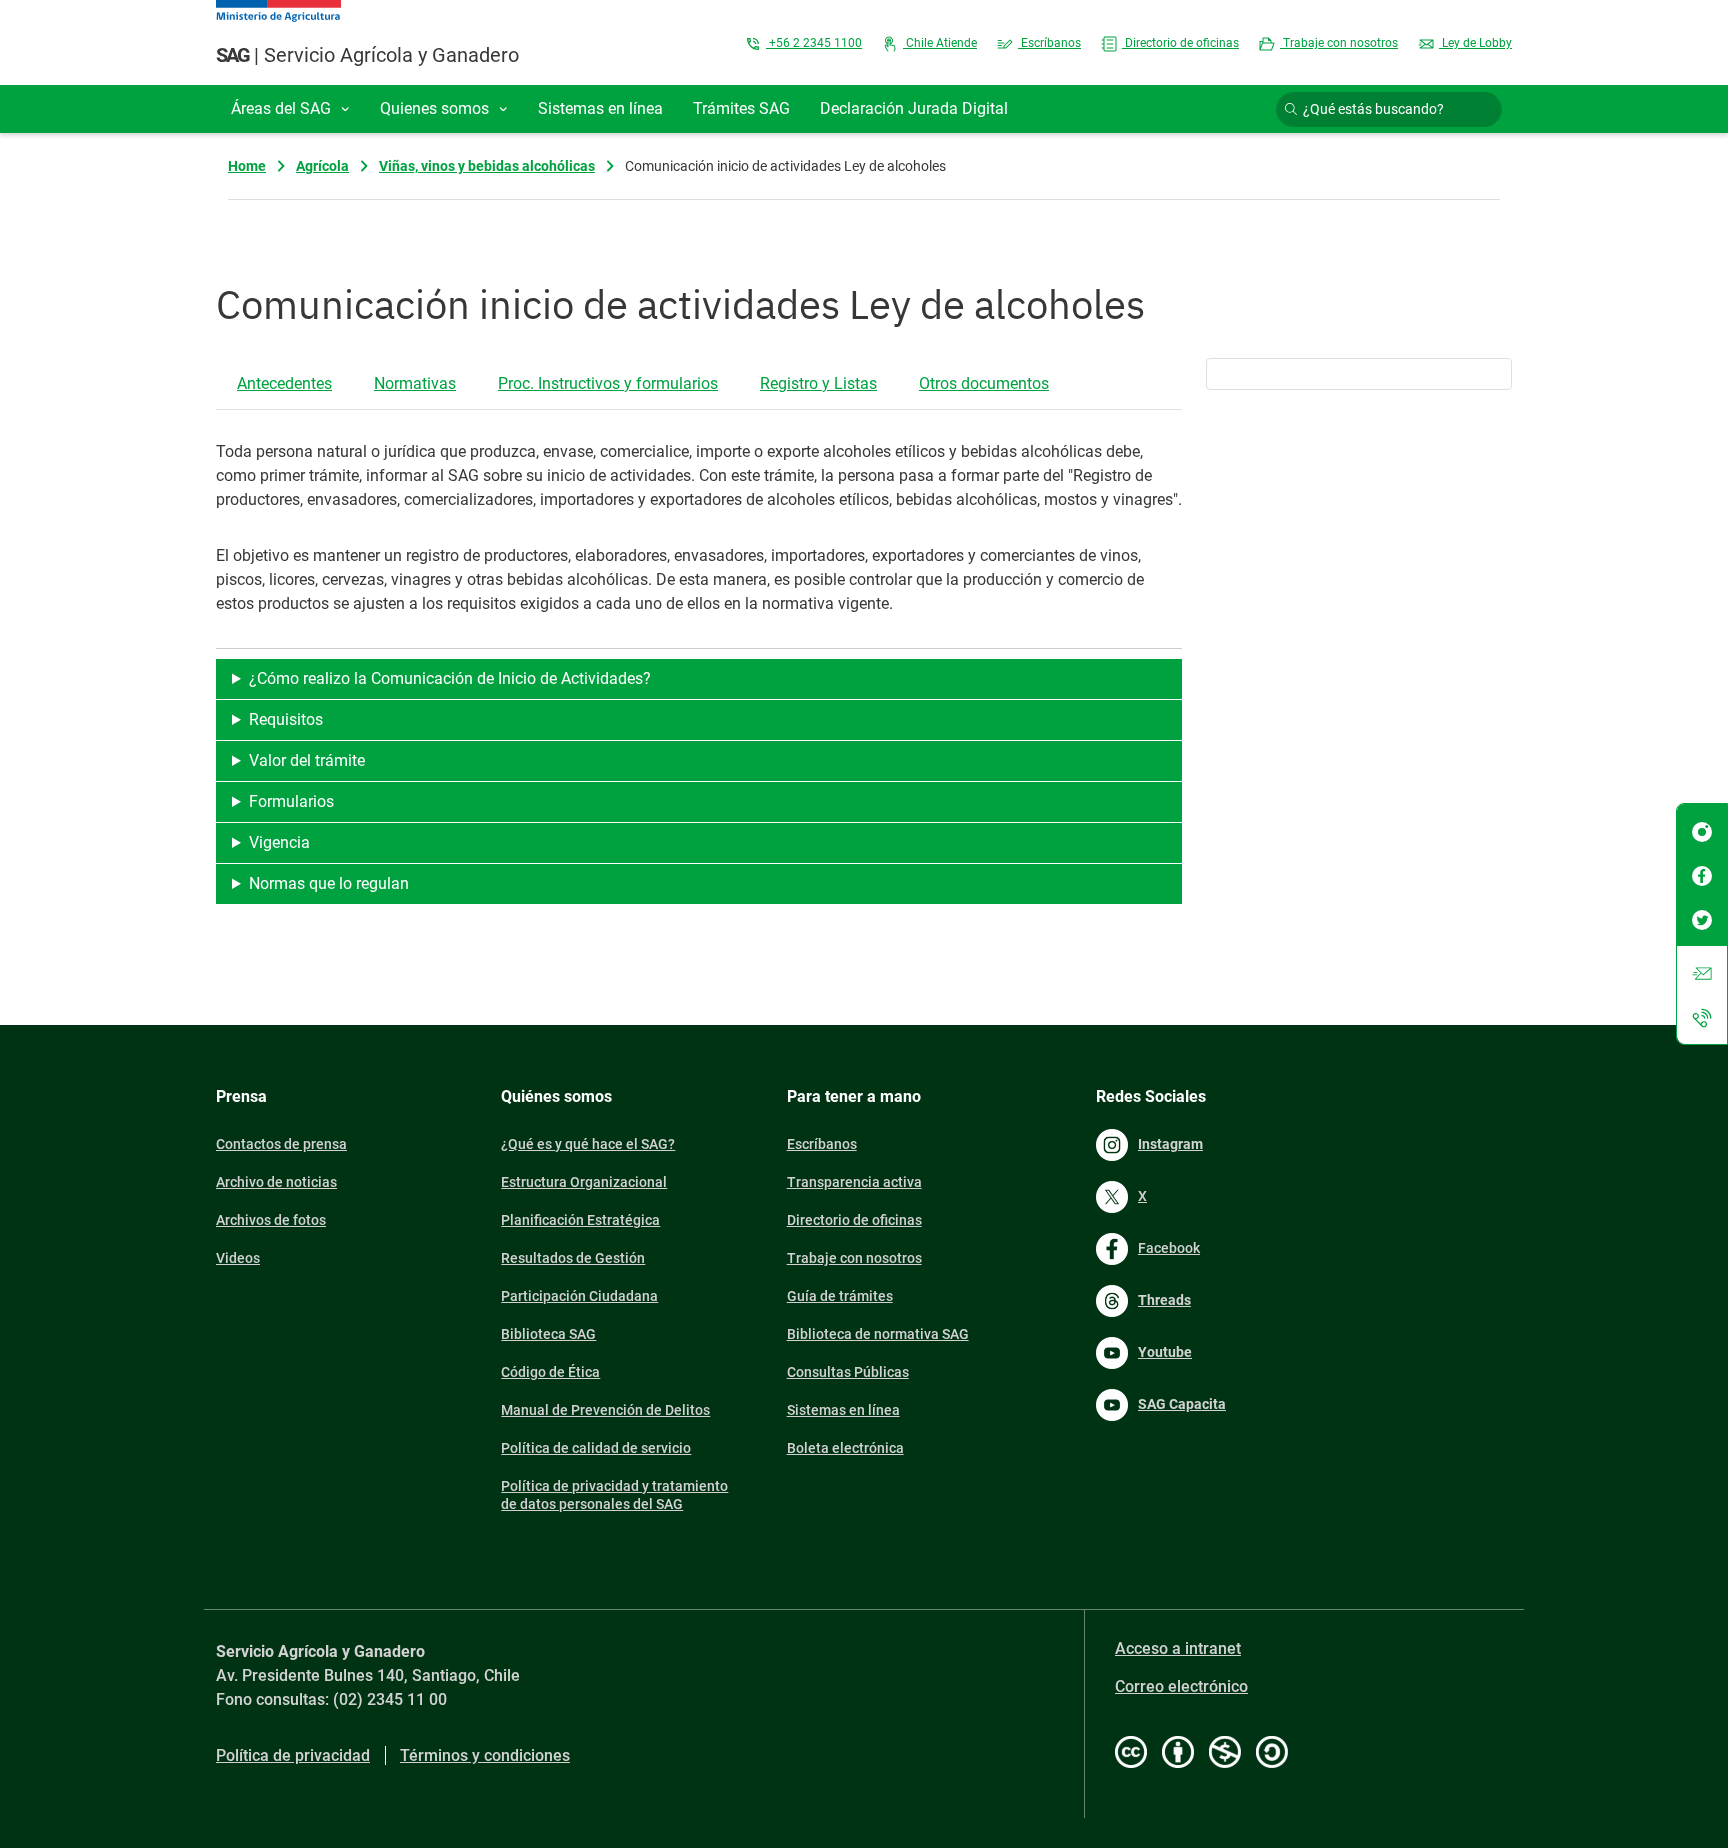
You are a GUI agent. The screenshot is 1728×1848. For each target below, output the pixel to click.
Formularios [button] (291, 801)
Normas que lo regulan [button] (329, 883)
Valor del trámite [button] (307, 760)
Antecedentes (284, 383)
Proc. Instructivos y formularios (608, 383)
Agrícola (322, 166)
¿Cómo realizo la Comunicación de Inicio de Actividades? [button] (450, 678)
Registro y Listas (818, 383)
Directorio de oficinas (1180, 43)
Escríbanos (1049, 43)
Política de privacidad (293, 1755)
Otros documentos (984, 383)
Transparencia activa (854, 1182)
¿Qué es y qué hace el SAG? (588, 1144)
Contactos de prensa (281, 1144)
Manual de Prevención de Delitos (605, 1410)
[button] (290, 109)
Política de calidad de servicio (596, 1448)
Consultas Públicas (848, 1372)
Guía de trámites (840, 1296)
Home (247, 166)
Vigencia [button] (279, 842)
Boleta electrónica (845, 1448)
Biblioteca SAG (548, 1334)
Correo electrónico (1181, 1686)
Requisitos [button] (286, 719)
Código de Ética (550, 1372)
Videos (238, 1258)
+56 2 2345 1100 (814, 43)
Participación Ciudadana (579, 1296)
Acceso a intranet (1178, 1648)
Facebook (1169, 1248)
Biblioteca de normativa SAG (878, 1334)
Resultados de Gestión (573, 1258)
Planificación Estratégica (580, 1220)
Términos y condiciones (485, 1755)
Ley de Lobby (1475, 43)
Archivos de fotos (271, 1220)
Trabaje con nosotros (1339, 43)
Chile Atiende (940, 43)
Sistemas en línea (843, 1410)
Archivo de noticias (276, 1182)
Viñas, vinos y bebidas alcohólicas (487, 166)
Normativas (415, 383)
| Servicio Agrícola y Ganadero (367, 55)
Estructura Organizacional (584, 1182)
